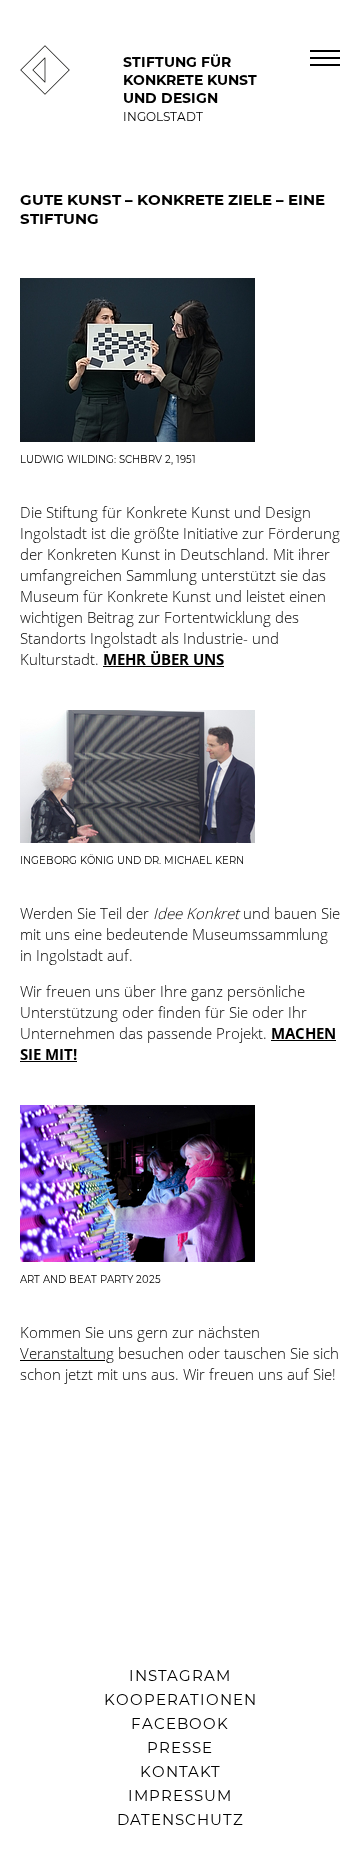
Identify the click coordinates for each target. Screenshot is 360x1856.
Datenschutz (180, 1819)
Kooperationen (180, 1699)
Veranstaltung (67, 1353)
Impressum (180, 1795)
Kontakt (180, 1771)
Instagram (180, 1675)
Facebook (180, 1723)
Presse (180, 1747)
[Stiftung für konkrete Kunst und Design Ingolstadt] (45, 89)
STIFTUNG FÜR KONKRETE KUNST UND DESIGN (190, 88)
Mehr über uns (163, 659)
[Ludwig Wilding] (180, 360)
